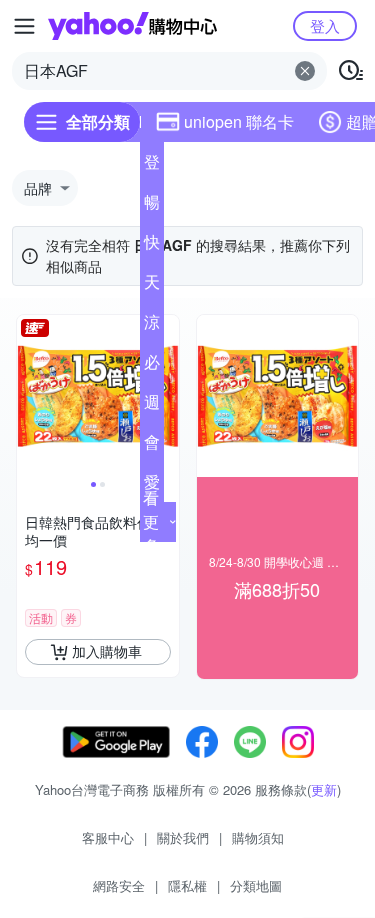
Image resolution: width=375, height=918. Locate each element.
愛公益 (152, 486)
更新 (324, 789)
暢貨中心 (152, 206)
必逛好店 (152, 366)
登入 (325, 25)
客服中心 (108, 837)
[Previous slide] (30, 396)
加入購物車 (107, 651)
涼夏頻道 (152, 326)
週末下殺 (152, 406)
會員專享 (152, 446)
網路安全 (119, 885)
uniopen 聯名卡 (239, 121)
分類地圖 (256, 885)
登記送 (152, 166)
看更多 (151, 521)
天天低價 (152, 286)
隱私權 (187, 885)
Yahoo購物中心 (132, 26)
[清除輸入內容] (305, 71)
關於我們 (183, 837)
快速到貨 (152, 246)
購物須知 (258, 837)
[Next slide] (166, 396)
